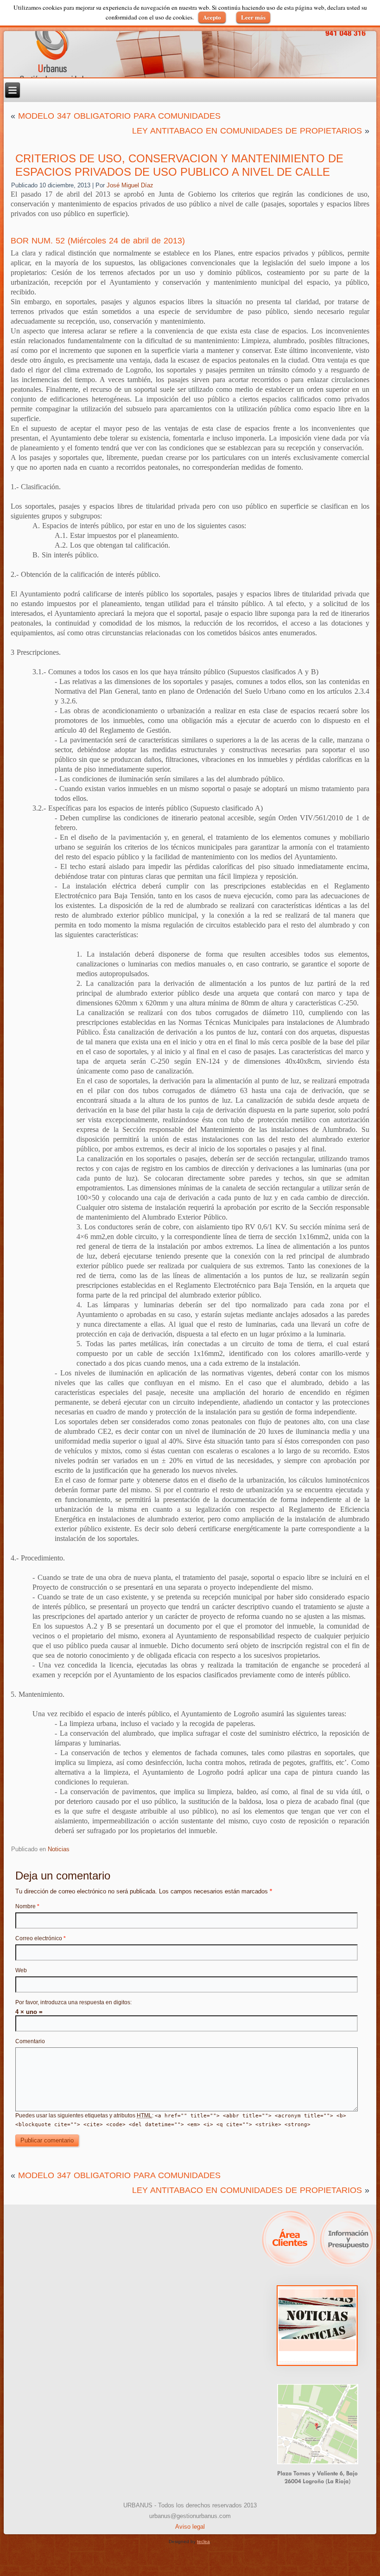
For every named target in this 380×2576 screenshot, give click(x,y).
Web (21, 1970)
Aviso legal (190, 2527)
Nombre (27, 1906)
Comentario (30, 2041)
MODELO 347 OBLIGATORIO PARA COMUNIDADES (119, 116)
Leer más (253, 17)
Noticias (59, 1849)
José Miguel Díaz (130, 185)
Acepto (212, 17)
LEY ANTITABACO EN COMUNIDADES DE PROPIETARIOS (247, 131)
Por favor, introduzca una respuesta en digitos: (73, 2002)
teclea (203, 2541)
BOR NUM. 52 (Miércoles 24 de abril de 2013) (98, 241)
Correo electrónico (41, 1938)
